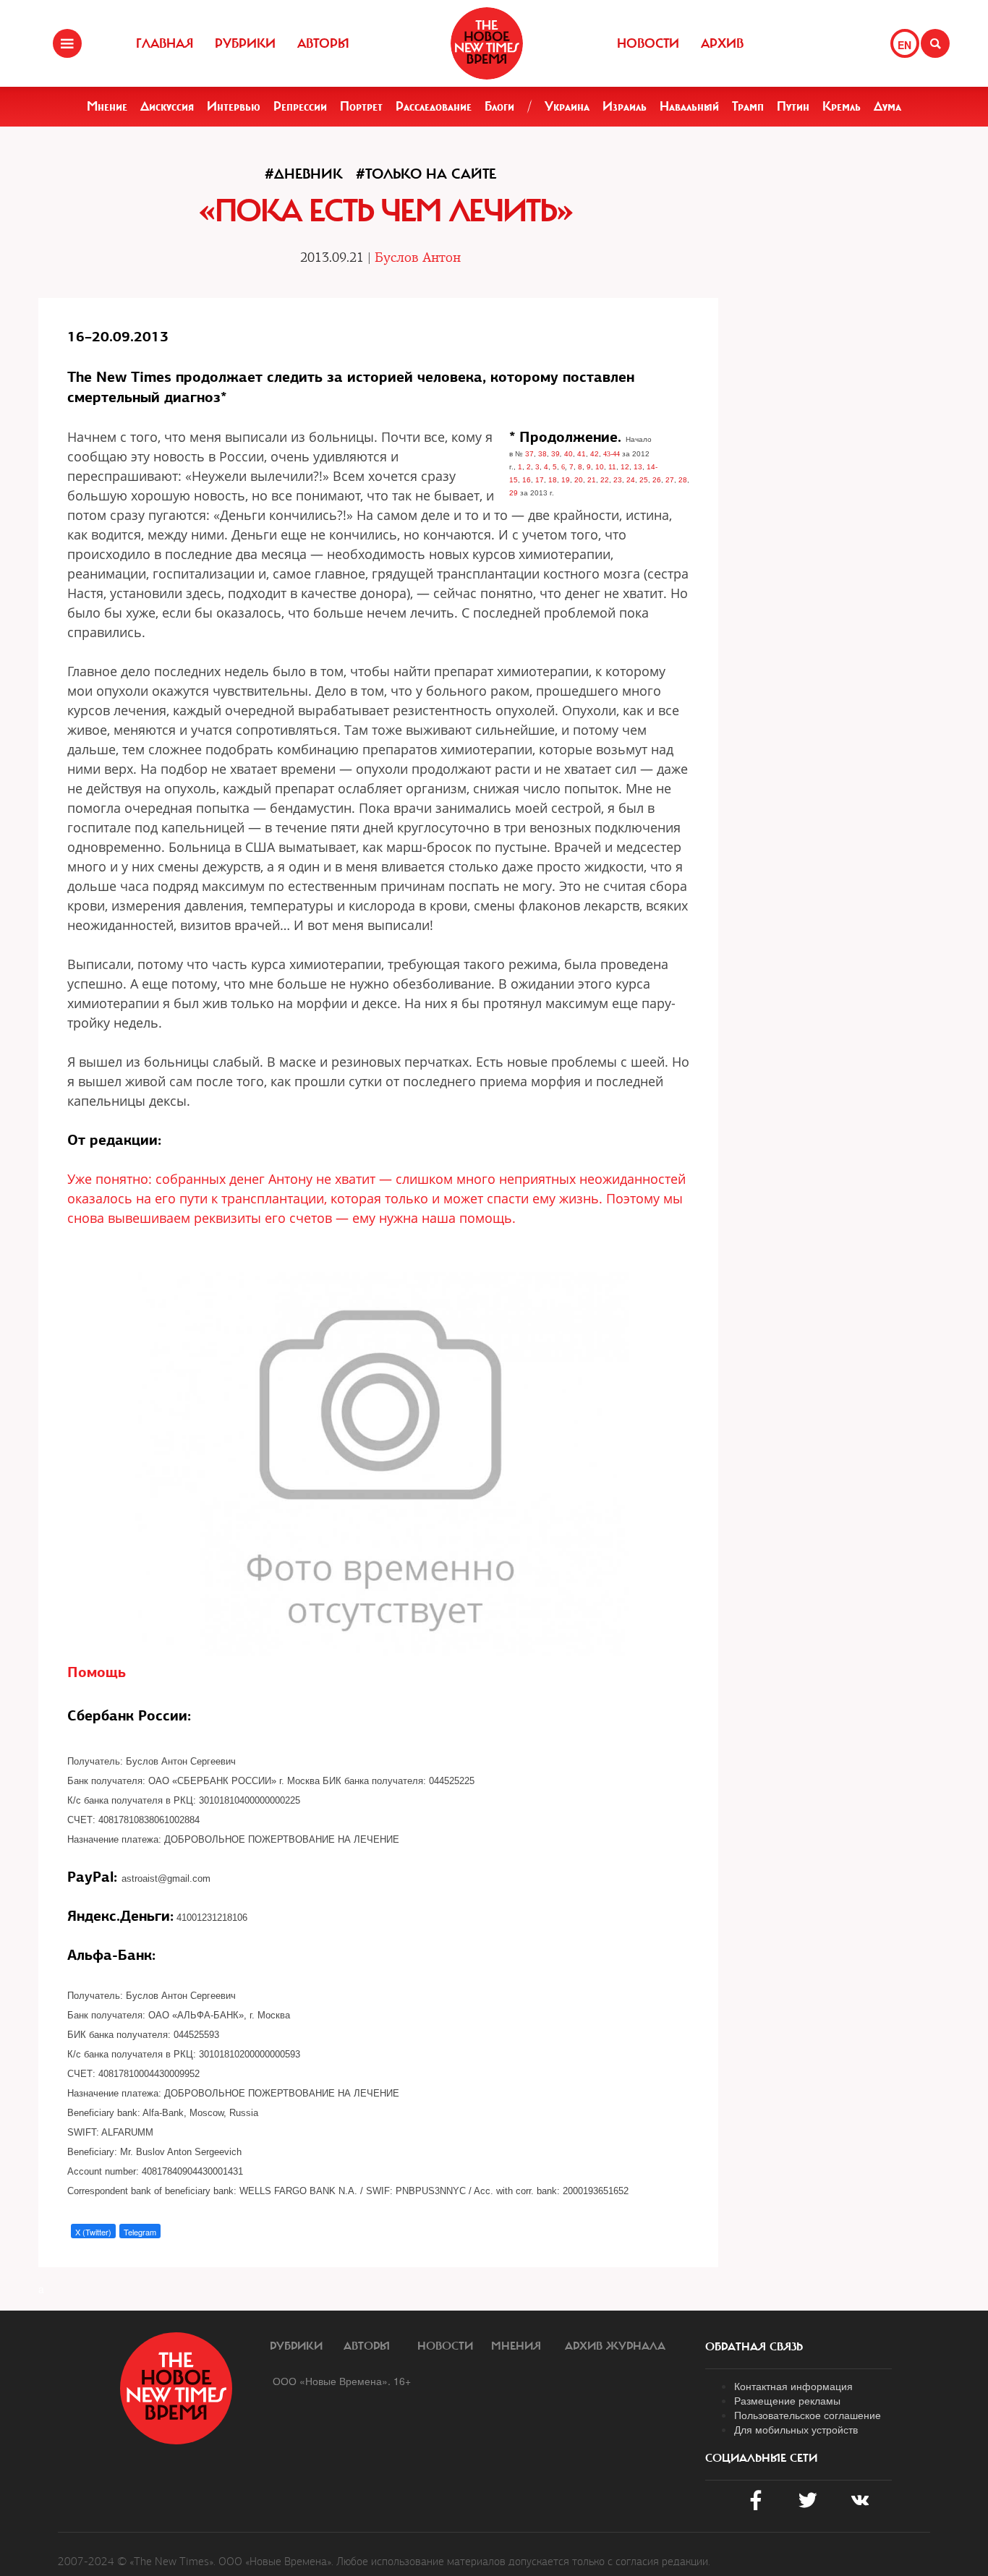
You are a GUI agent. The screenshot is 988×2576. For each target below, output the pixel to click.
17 (540, 480)
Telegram (140, 2232)
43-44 (612, 454)
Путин (793, 106)
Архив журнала (615, 2346)
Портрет (361, 106)
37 (529, 454)
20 (579, 480)
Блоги (499, 106)
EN (904, 45)
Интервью (234, 106)
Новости (648, 43)
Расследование (434, 106)
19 (566, 480)
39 (555, 454)
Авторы (323, 43)
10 (600, 467)
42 (595, 454)
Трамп (748, 106)
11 (612, 467)
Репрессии (300, 106)
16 (527, 480)
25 (644, 480)
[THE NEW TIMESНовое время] (487, 43)
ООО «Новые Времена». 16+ (342, 2381)
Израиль (625, 106)
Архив (722, 43)
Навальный (689, 106)
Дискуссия (167, 106)
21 (592, 480)
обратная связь (754, 2347)
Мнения (516, 2346)
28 (683, 480)
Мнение (107, 106)
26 (657, 480)
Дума (887, 106)
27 (670, 480)
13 (638, 467)
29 (514, 493)
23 (618, 480)
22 (605, 480)
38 (542, 454)
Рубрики (245, 43)
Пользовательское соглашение (808, 2415)
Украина (567, 106)
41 (582, 454)
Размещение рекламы (787, 2400)
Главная (165, 43)
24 (631, 480)
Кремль (842, 106)
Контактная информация (793, 2386)
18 (553, 480)
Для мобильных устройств (796, 2429)
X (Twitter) (93, 2232)
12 (625, 467)
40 (568, 454)
